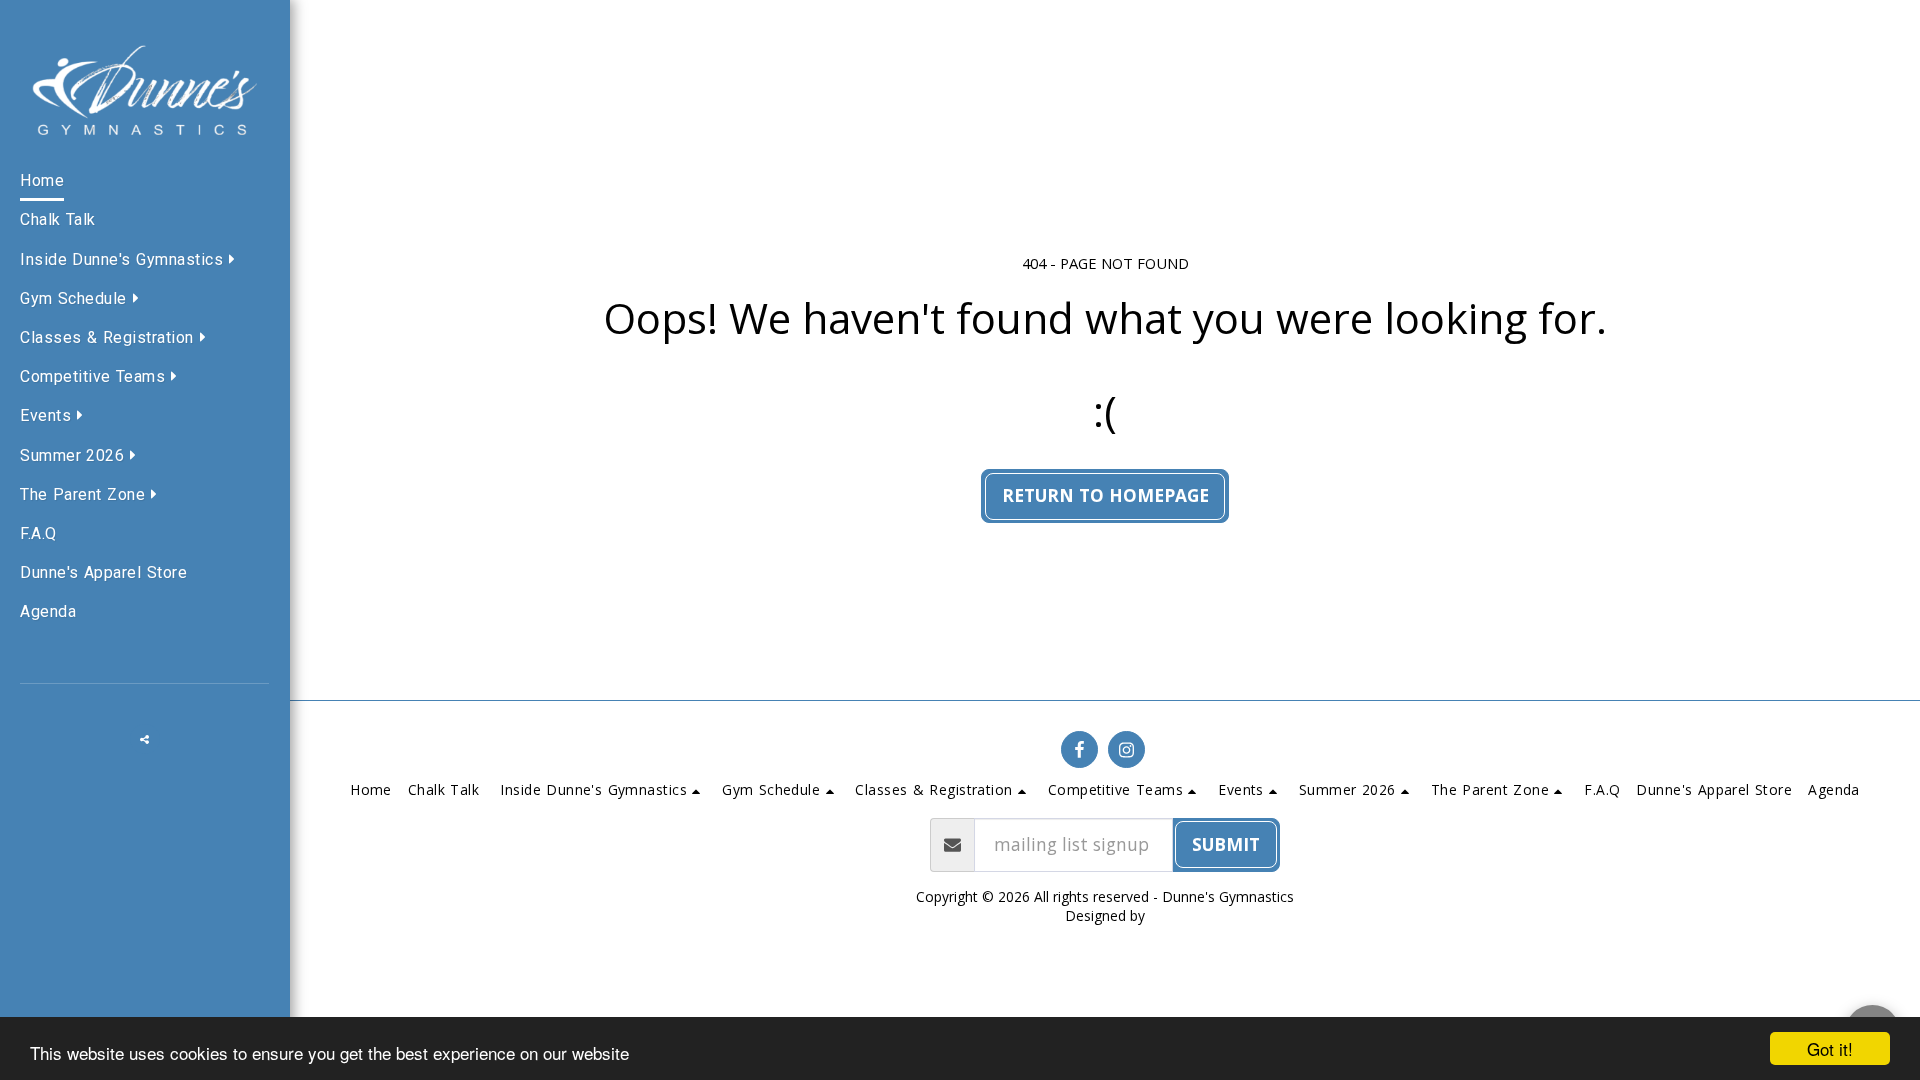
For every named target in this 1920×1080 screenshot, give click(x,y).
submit (1226, 844)
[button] (132, 261)
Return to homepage (1105, 495)
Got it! (1830, 1048)
